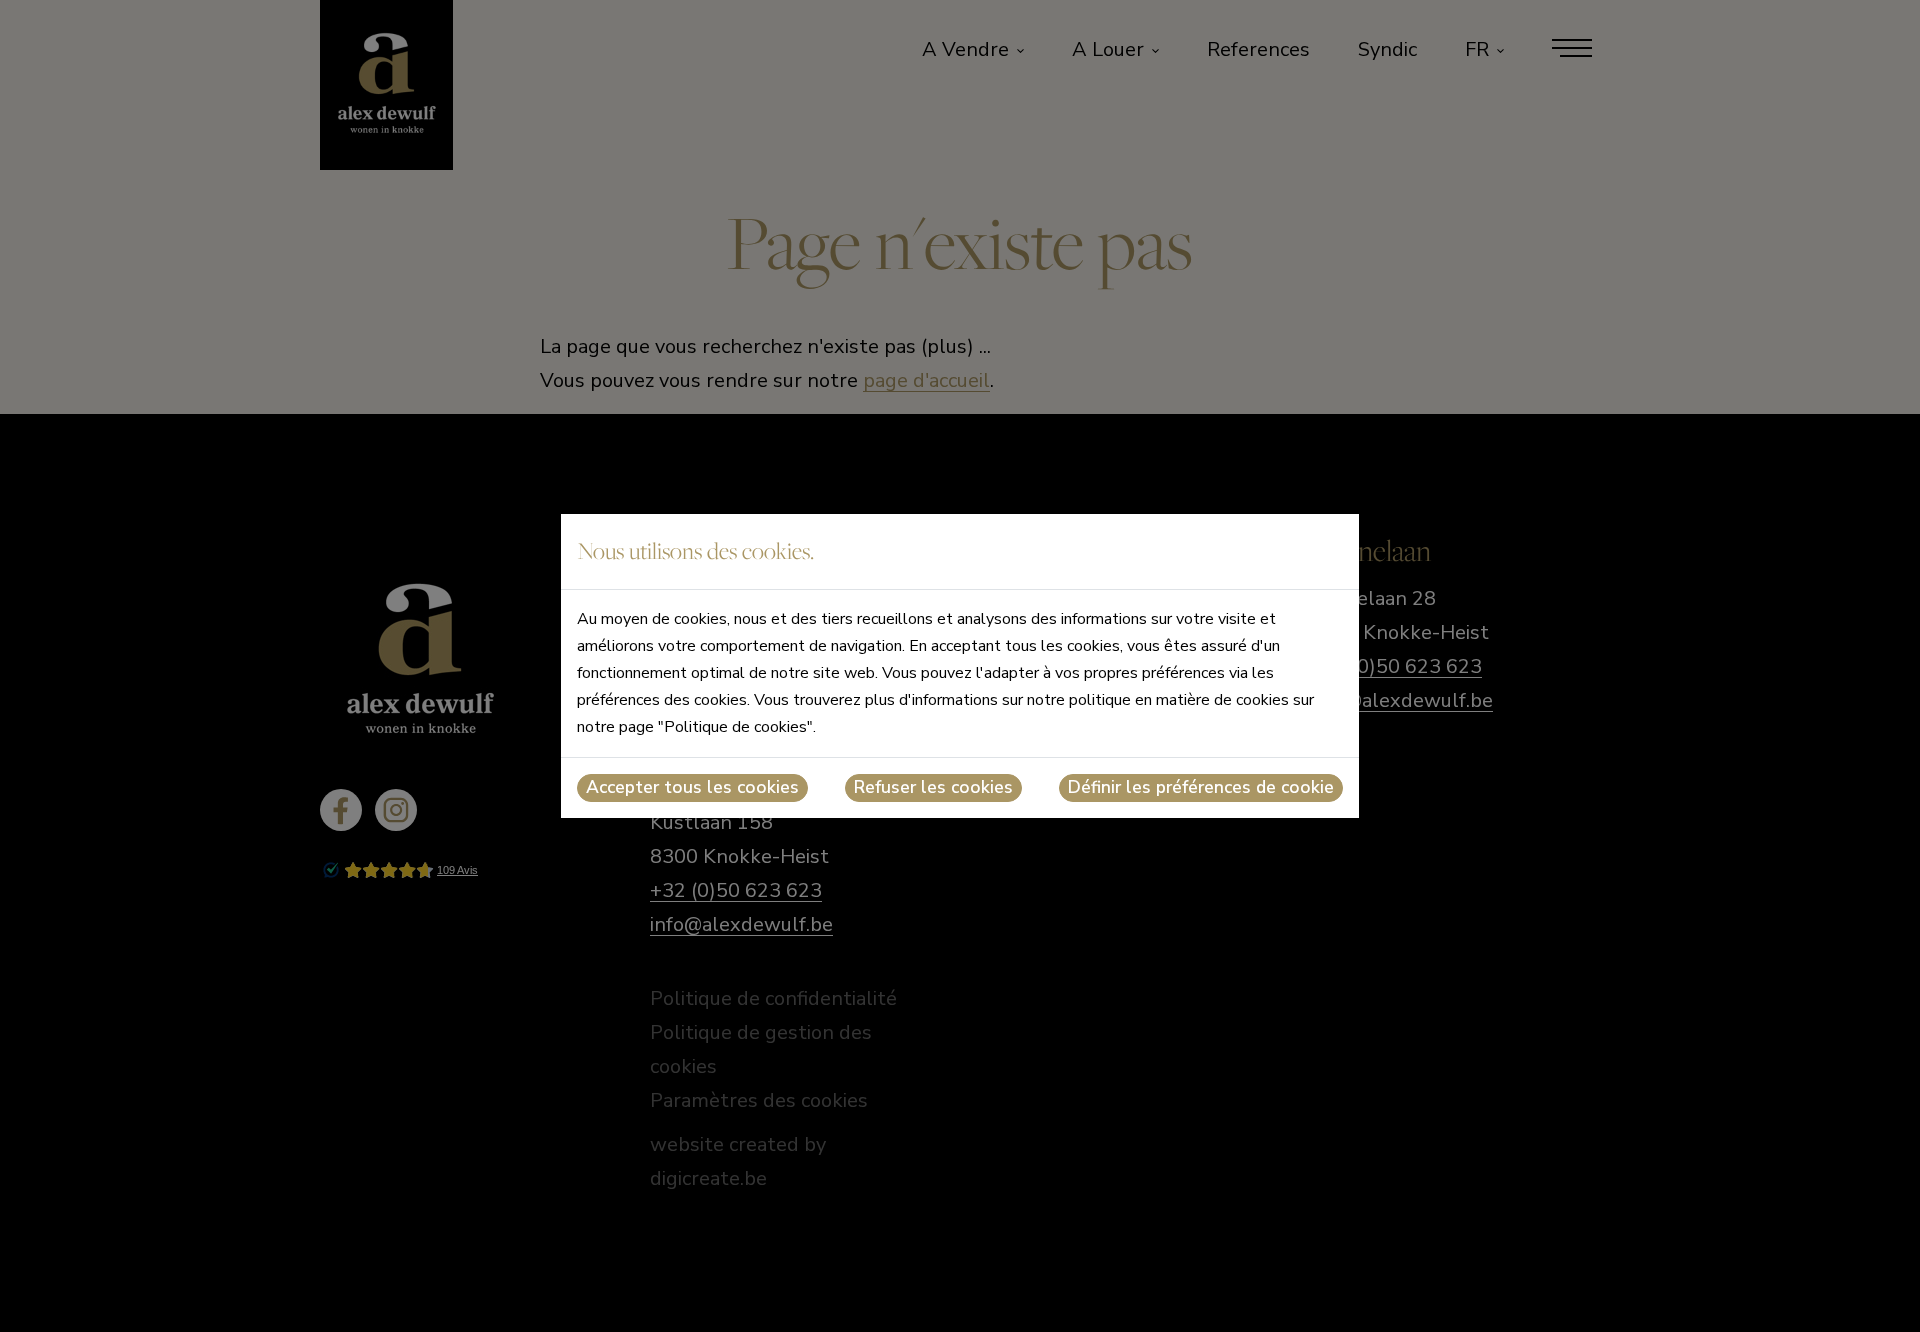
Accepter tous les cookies (692, 787)
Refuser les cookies (933, 787)
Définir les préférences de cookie (1201, 787)
